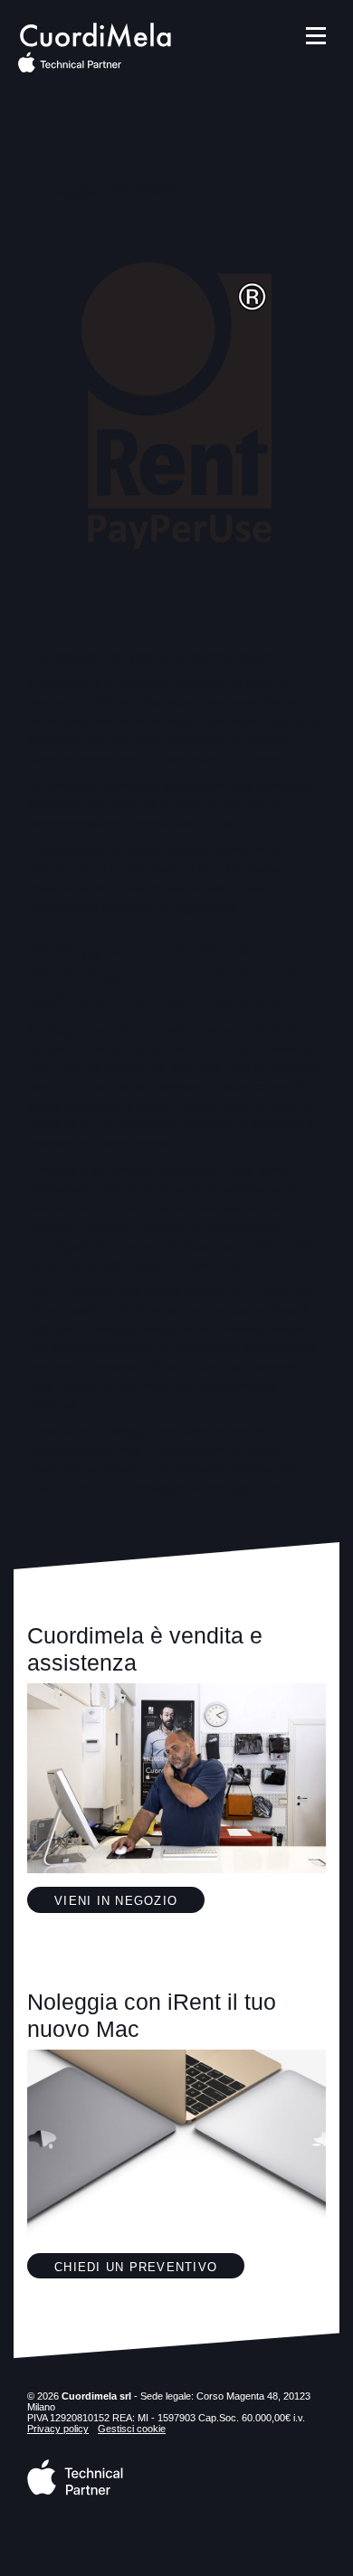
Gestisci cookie (132, 2429)
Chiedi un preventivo (136, 2268)
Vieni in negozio (116, 1901)
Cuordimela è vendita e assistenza (145, 1649)
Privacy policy (58, 2429)
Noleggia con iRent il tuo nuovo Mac (152, 2015)
